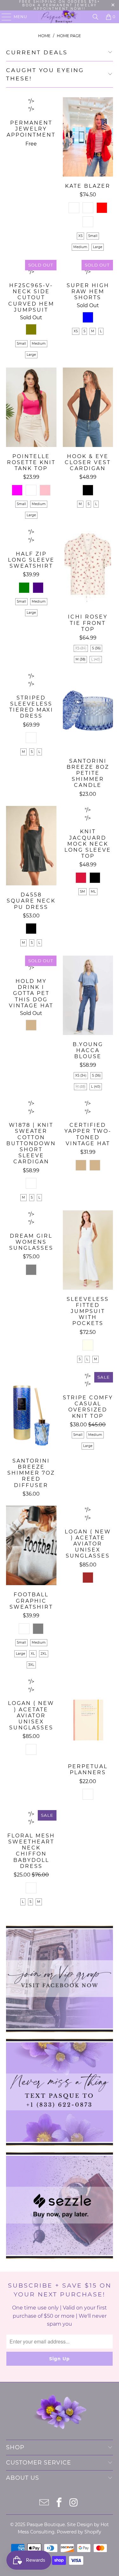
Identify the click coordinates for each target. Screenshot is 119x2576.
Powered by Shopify (79, 2532)
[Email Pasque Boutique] (45, 2503)
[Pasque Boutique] (60, 17)
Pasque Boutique (46, 2525)
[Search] (96, 17)
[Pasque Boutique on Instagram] (74, 2503)
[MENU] (3, 17)
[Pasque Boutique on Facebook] (59, 2503)
